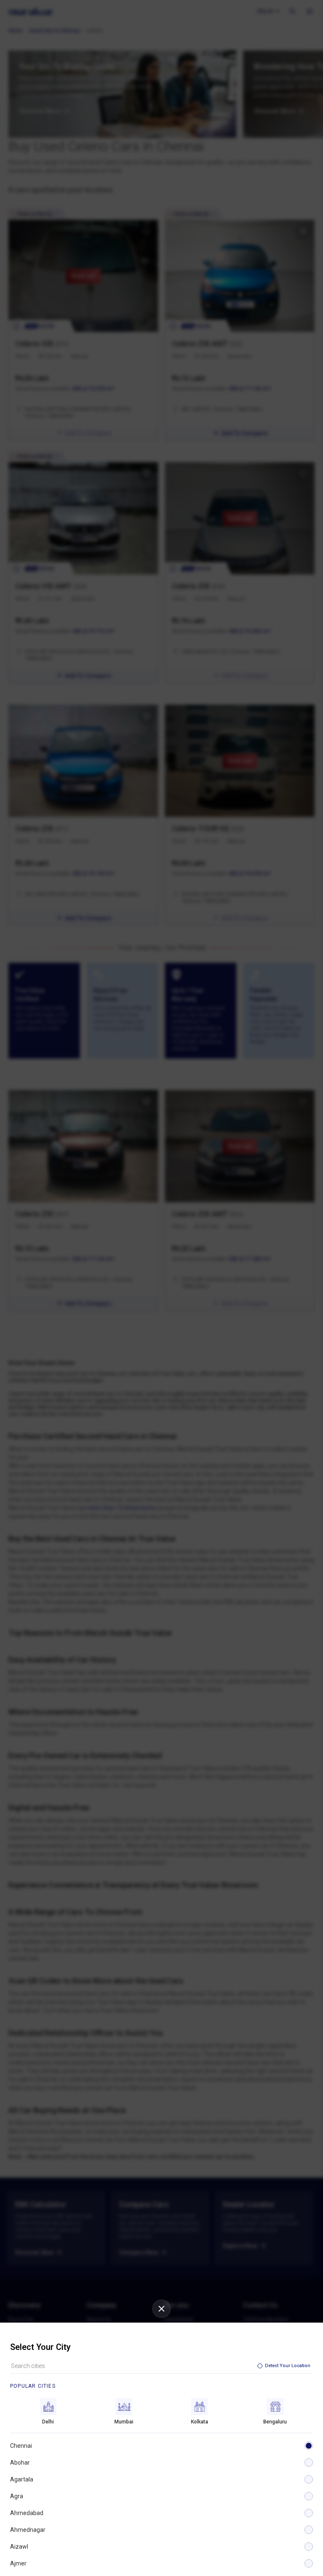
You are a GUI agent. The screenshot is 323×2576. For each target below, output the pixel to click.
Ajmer (18, 2563)
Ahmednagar (28, 2530)
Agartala (22, 2479)
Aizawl (19, 2547)
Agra (17, 2496)
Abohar (20, 2463)
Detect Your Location (288, 2366)
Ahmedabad (27, 2513)
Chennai (21, 2446)
